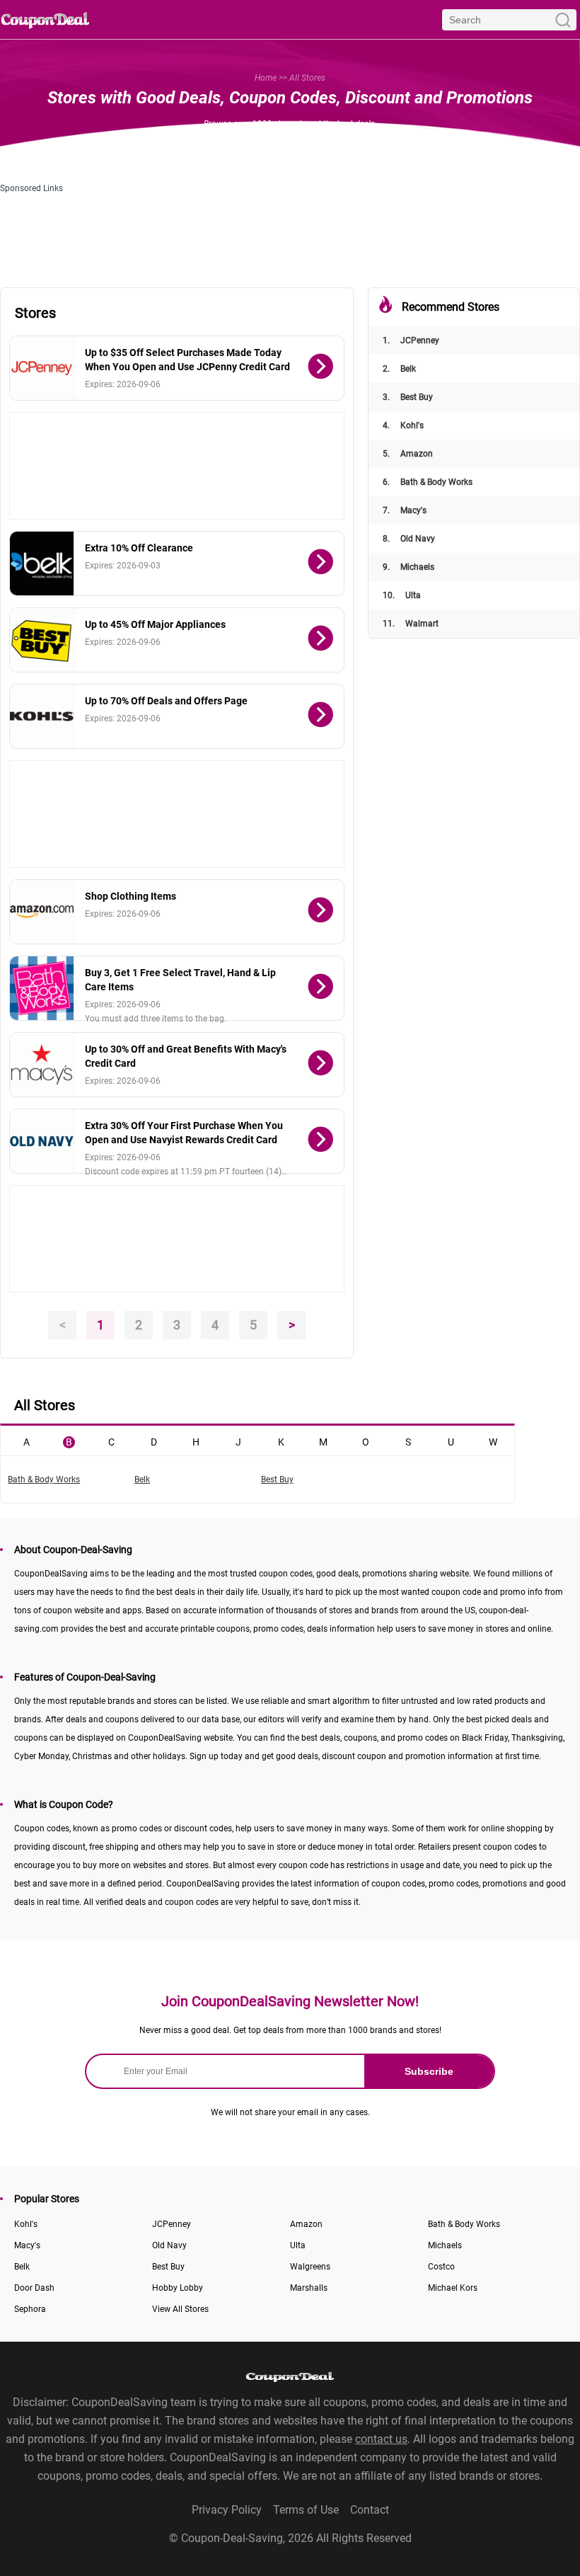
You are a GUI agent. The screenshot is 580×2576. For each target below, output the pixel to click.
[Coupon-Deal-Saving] (45, 19)
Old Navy (409, 539)
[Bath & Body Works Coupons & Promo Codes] (42, 988)
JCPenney (411, 340)
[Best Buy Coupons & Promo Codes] (42, 640)
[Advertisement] (177, 466)
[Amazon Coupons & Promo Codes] (42, 912)
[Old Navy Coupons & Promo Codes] (42, 1141)
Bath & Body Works (428, 482)
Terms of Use (306, 2510)
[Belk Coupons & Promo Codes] (42, 563)
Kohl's (403, 425)
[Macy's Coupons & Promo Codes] (42, 1065)
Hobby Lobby (178, 2288)
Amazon (408, 454)
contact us (381, 2439)
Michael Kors (453, 2288)
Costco (441, 2267)
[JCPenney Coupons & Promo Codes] (42, 368)
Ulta (402, 595)
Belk (399, 369)
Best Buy (408, 397)
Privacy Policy (227, 2510)
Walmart (411, 624)
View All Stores (180, 2309)
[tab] (26, 1441)
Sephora (30, 2309)
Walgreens (310, 2267)
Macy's (405, 510)
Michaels (408, 567)
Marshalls (309, 2288)
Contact (370, 2510)
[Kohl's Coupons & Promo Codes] (42, 716)
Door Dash (34, 2288)
